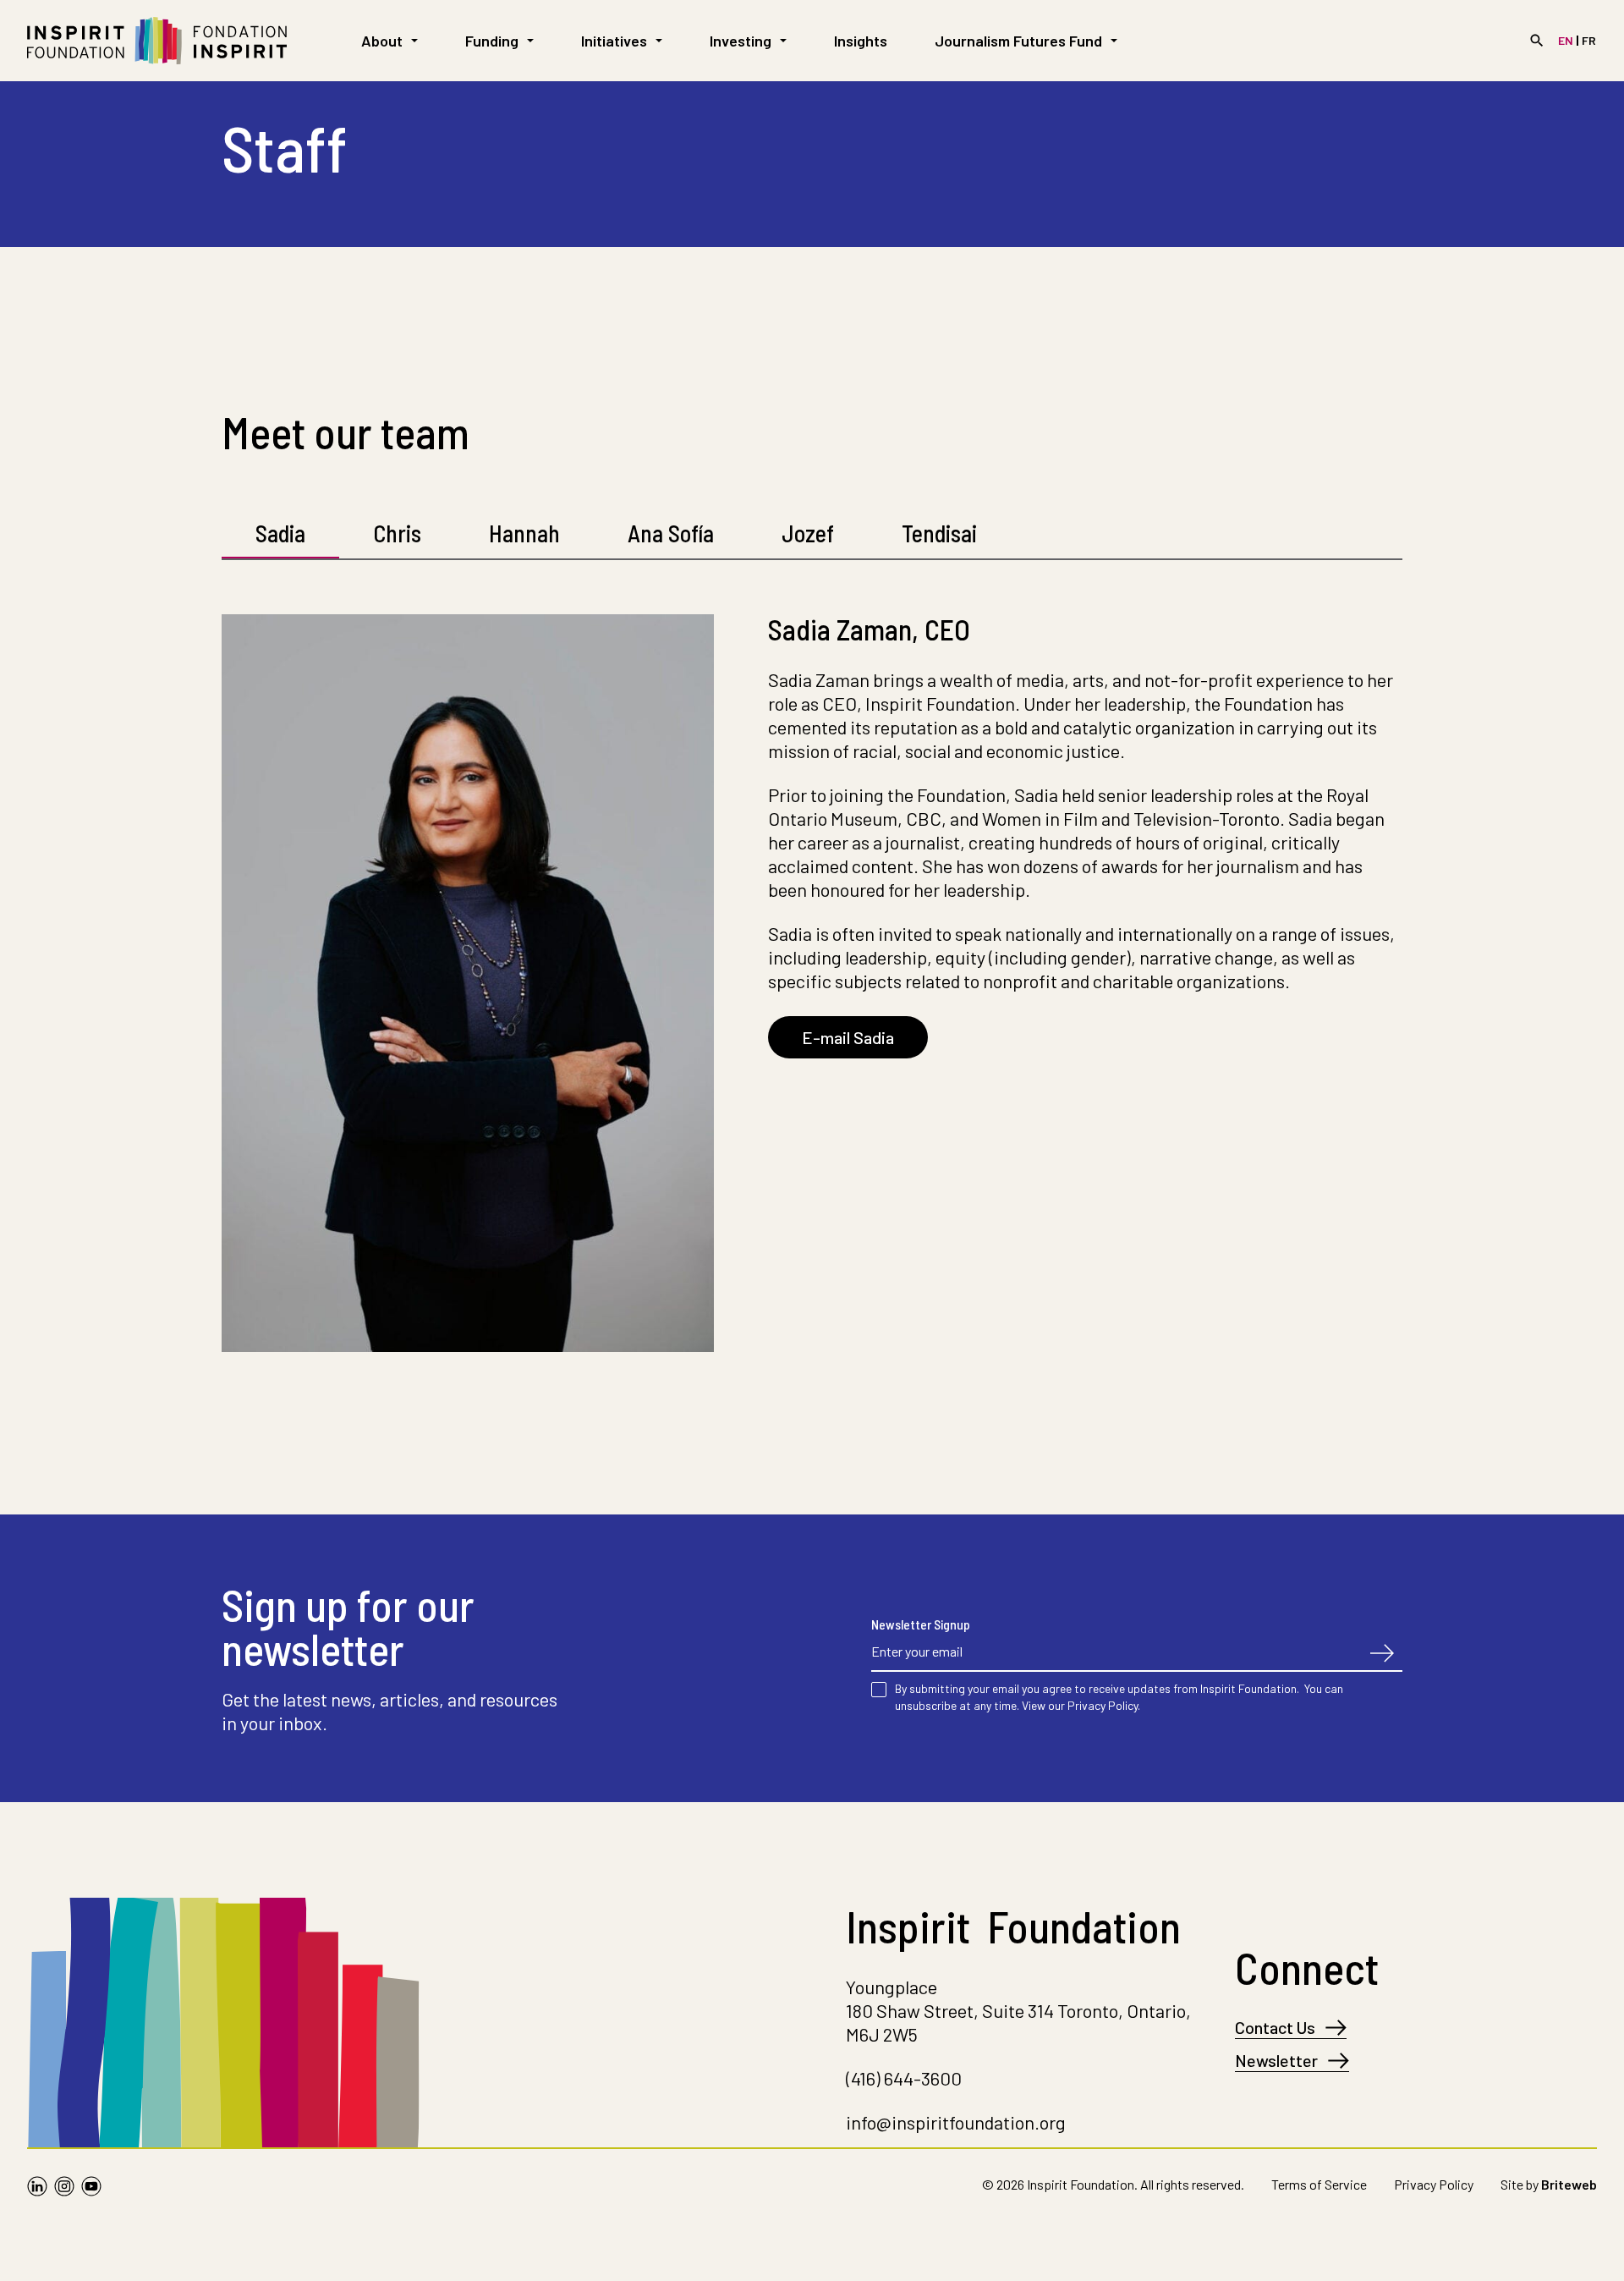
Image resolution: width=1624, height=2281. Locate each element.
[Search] (1537, 41)
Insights (861, 41)
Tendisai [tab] (939, 533)
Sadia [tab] (280, 533)
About (382, 41)
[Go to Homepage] (157, 41)
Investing (741, 41)
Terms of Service (1319, 2184)
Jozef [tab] (808, 533)
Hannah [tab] (524, 533)
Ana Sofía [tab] (671, 533)
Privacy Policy (1434, 2184)
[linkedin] (37, 2188)
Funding (492, 41)
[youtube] (91, 2188)
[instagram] (64, 2188)
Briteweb (1569, 2184)
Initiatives (614, 41)
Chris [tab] (397, 533)
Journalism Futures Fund (1018, 41)
